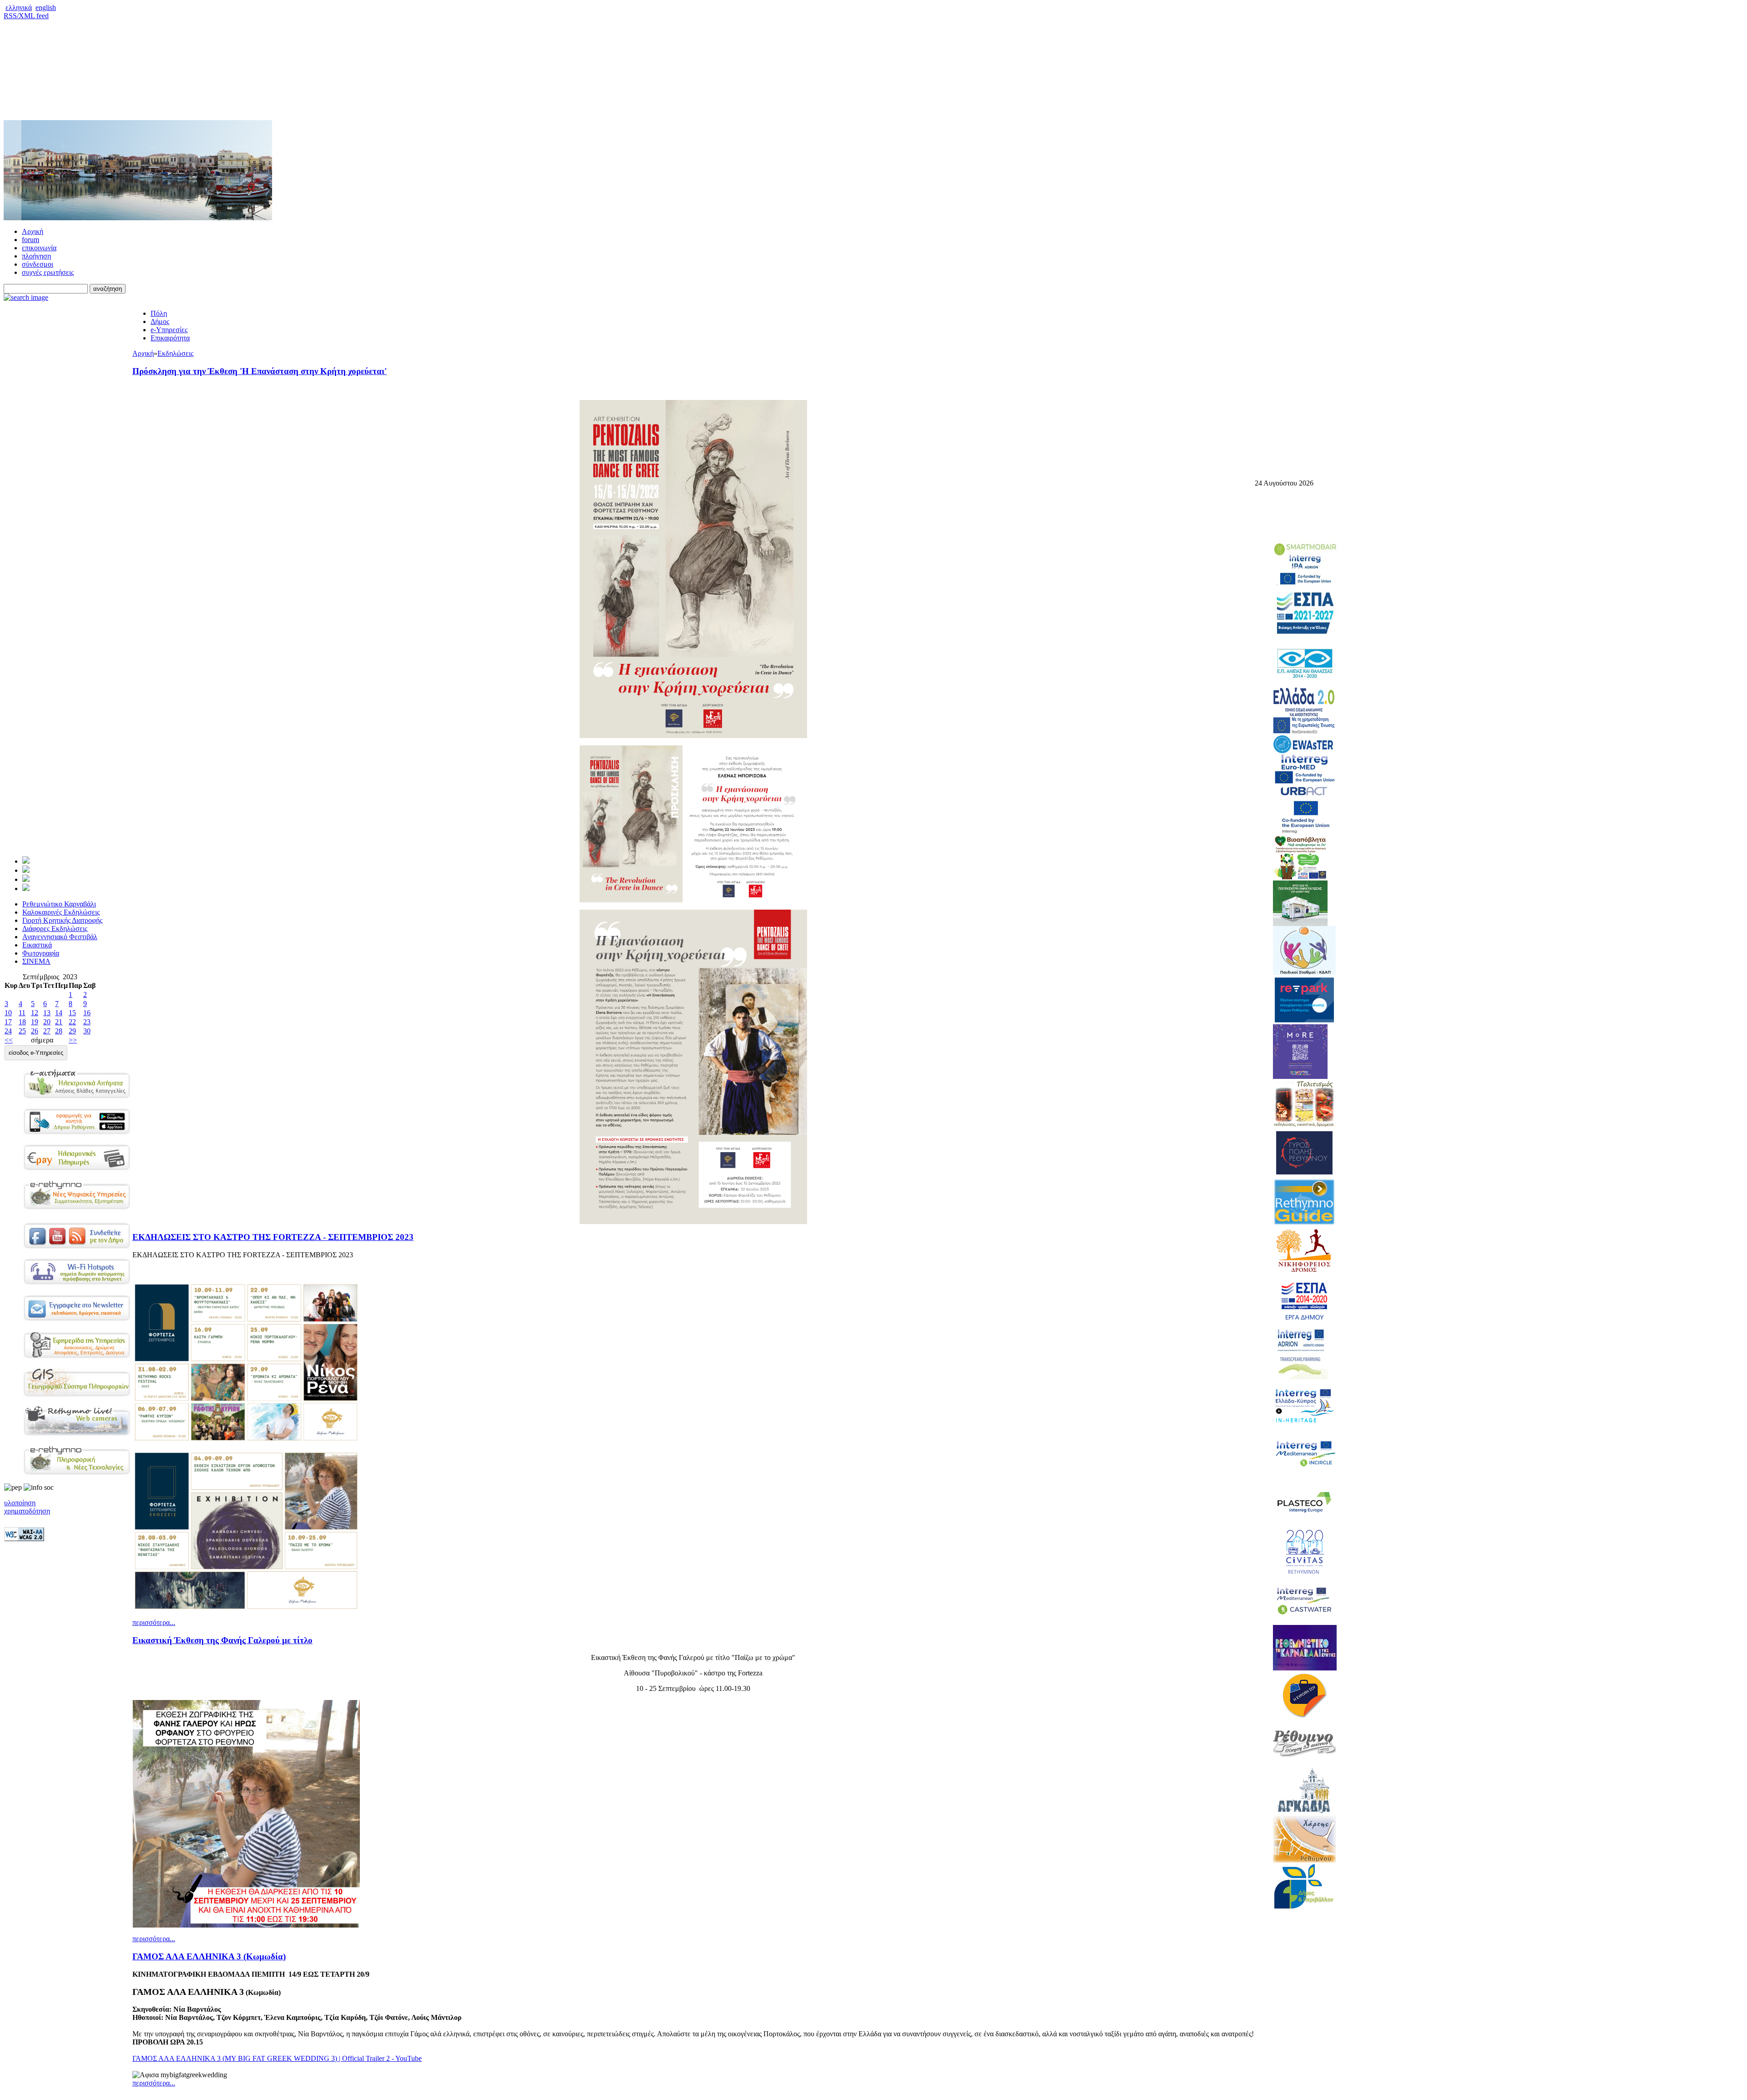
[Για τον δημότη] (26, 861)
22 (72, 1022)
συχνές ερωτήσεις (48, 272)
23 (87, 1022)
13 (47, 1013)
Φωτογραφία (41, 953)
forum (30, 240)
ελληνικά (19, 8)
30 (87, 1031)
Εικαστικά (37, 945)
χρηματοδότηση (27, 1511)
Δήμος (160, 321)
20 (47, 1022)
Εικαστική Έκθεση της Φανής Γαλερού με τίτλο (222, 1640)
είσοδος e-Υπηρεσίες (36, 1053)
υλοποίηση (20, 1503)
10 (8, 1013)
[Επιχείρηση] (26, 879)
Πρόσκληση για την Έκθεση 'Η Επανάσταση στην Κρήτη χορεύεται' (260, 371)
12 (35, 1013)
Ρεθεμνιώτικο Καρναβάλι (59, 904)
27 (47, 1031)
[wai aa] (24, 1539)
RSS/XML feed (26, 16)
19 (35, 1022)
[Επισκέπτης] (26, 870)
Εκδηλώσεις (175, 353)
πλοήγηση (36, 256)
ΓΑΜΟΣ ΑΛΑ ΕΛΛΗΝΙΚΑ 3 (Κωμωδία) (209, 1956)
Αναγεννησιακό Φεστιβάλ (60, 937)
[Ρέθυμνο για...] (26, 888)
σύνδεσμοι (38, 264)
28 (59, 1031)
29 (72, 1031)
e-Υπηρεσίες (169, 330)
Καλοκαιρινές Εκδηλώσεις (61, 912)
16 (87, 1013)
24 (8, 1031)
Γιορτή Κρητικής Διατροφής (62, 920)
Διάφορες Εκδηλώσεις (55, 929)
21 (59, 1022)
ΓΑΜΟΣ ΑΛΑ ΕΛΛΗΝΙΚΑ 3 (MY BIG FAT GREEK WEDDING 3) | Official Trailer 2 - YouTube (277, 2058)
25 (22, 1031)
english (46, 8)
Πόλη (159, 313)
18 (22, 1022)
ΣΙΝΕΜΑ (36, 961)
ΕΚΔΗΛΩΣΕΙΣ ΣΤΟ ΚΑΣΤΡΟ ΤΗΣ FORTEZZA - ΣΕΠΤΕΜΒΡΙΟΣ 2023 (273, 1237)
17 (8, 1022)
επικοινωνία (39, 248)
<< (9, 1040)
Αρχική (33, 231)
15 (72, 1013)
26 (35, 1031)
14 (59, 1013)
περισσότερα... (154, 1622)
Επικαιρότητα (170, 338)
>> (73, 1040)
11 (22, 1013)
